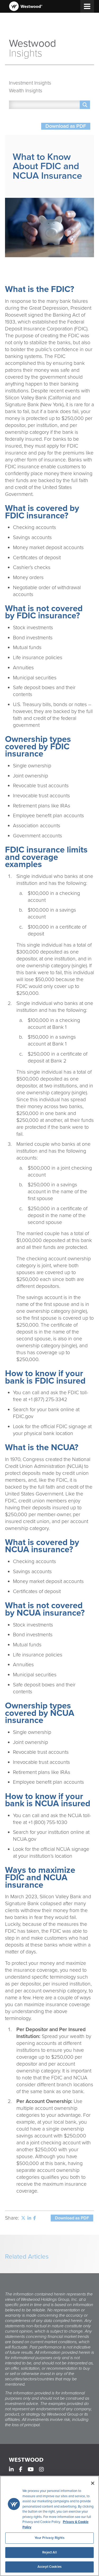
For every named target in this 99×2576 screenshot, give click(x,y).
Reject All (49, 2552)
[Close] (93, 2483)
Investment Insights (30, 83)
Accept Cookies (49, 2567)
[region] (49, 2526)
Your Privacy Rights (49, 2538)
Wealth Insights (26, 91)
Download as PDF (66, 126)
